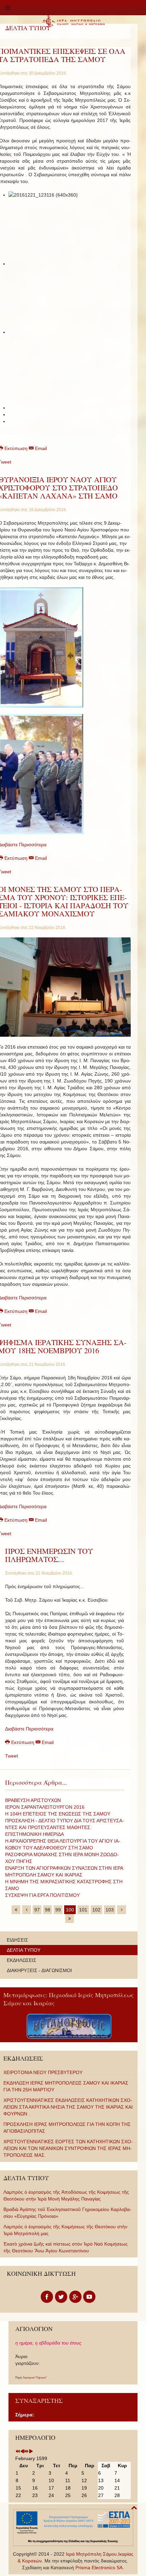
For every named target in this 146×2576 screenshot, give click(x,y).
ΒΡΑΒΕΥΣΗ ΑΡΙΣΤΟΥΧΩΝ (33, 1800)
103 (110, 1910)
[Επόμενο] (122, 1910)
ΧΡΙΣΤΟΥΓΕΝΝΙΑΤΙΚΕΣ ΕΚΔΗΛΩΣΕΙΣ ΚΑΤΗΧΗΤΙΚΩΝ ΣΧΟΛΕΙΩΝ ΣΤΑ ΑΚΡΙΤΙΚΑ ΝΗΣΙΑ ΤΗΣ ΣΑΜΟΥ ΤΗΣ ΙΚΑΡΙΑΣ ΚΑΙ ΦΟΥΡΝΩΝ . (68, 2107)
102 (96, 1910)
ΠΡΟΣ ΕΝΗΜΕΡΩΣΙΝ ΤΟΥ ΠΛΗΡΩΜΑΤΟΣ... (49, 1555)
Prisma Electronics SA (99, 2568)
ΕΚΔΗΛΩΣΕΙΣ (22, 1960)
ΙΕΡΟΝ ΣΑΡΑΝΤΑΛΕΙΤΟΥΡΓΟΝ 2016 (45, 1807)
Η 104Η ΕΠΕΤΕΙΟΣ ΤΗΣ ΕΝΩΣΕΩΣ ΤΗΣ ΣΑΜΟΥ (58, 1814)
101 (83, 1910)
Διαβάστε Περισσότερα (29, 1729)
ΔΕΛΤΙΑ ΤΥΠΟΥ (24, 1950)
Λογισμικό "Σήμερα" (35, 2378)
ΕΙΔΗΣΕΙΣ (17, 1940)
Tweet (12, 1756)
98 (48, 1910)
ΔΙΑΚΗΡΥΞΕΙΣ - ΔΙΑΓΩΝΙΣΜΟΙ (39, 1970)
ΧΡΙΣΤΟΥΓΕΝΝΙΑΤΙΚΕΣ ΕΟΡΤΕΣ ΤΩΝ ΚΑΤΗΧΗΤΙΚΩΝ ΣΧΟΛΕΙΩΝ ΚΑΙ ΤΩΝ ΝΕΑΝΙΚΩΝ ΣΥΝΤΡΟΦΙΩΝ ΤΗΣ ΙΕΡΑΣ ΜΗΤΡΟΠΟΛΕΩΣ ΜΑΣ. (68, 2148)
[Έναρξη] (16, 1910)
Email (40, 448)
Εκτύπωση (23, 1742)
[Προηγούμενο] (26, 1910)
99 (58, 1910)
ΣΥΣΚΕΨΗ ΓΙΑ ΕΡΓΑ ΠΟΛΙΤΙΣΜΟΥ (42, 1895)
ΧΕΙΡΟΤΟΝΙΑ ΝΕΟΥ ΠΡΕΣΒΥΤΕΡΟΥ (43, 2072)
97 (37, 1910)
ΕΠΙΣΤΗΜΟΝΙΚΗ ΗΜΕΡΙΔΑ (34, 1834)
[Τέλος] (70, 1919)
